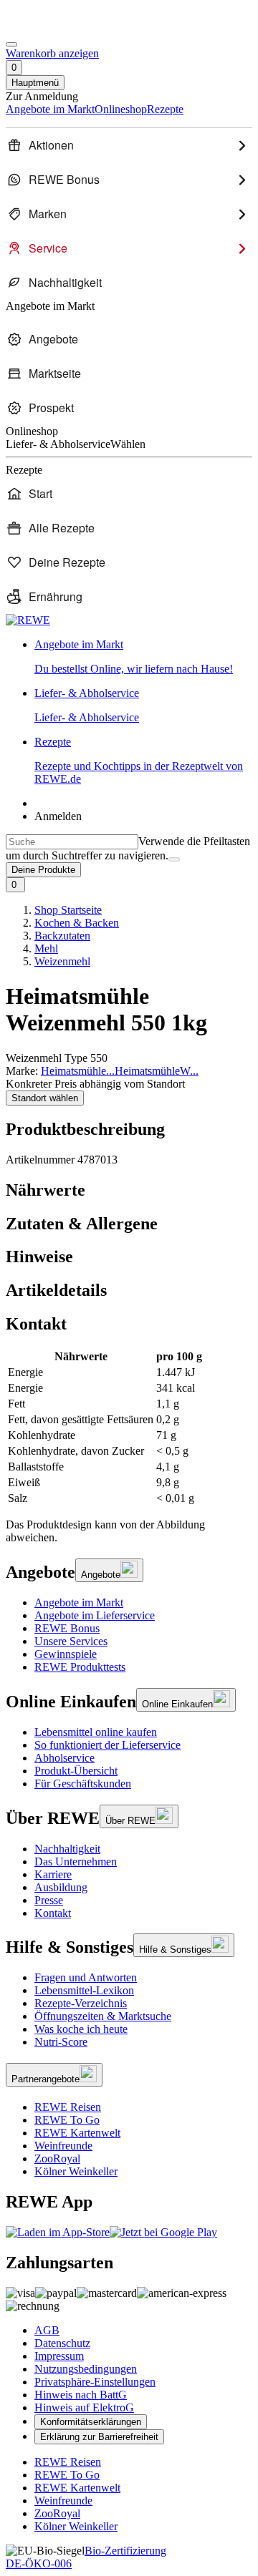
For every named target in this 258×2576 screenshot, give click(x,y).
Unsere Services (71, 1641)
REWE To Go (67, 2120)
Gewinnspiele (66, 1654)
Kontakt (53, 1913)
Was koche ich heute (81, 2029)
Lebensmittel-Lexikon (84, 1990)
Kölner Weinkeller (76, 2171)
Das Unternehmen (76, 1862)
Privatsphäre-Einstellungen (95, 2382)
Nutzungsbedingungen (86, 2369)
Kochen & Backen (77, 923)
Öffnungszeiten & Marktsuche (103, 2016)
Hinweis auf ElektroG (84, 2407)
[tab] (129, 1190)
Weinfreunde (63, 2146)
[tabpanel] (129, 1428)
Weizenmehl (62, 961)
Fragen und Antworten (86, 1977)
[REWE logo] (28, 620)
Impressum (59, 2356)
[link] (143, 657)
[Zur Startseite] (54, 28)
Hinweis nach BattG (81, 2395)
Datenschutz (62, 2343)
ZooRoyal (57, 2158)
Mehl (46, 948)
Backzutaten (62, 936)
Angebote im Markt (79, 1602)
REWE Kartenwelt (77, 2133)
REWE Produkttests (80, 1667)
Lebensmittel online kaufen (96, 1732)
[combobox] (72, 842)
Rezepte (139, 760)
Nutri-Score (61, 2042)
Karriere (53, 1874)
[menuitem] (129, 145)
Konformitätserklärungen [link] (91, 2422)
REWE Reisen (68, 2107)
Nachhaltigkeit (67, 1849)
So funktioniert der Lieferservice (107, 1745)
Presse (49, 1900)
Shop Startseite (68, 910)
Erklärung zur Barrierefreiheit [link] (99, 2437)
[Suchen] (174, 859)
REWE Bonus (67, 1628)
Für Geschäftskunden (83, 1784)
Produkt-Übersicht (76, 1771)
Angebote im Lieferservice (95, 1615)
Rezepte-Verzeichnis (81, 2003)
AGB (47, 2330)
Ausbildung (61, 1887)
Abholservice (64, 1758)
